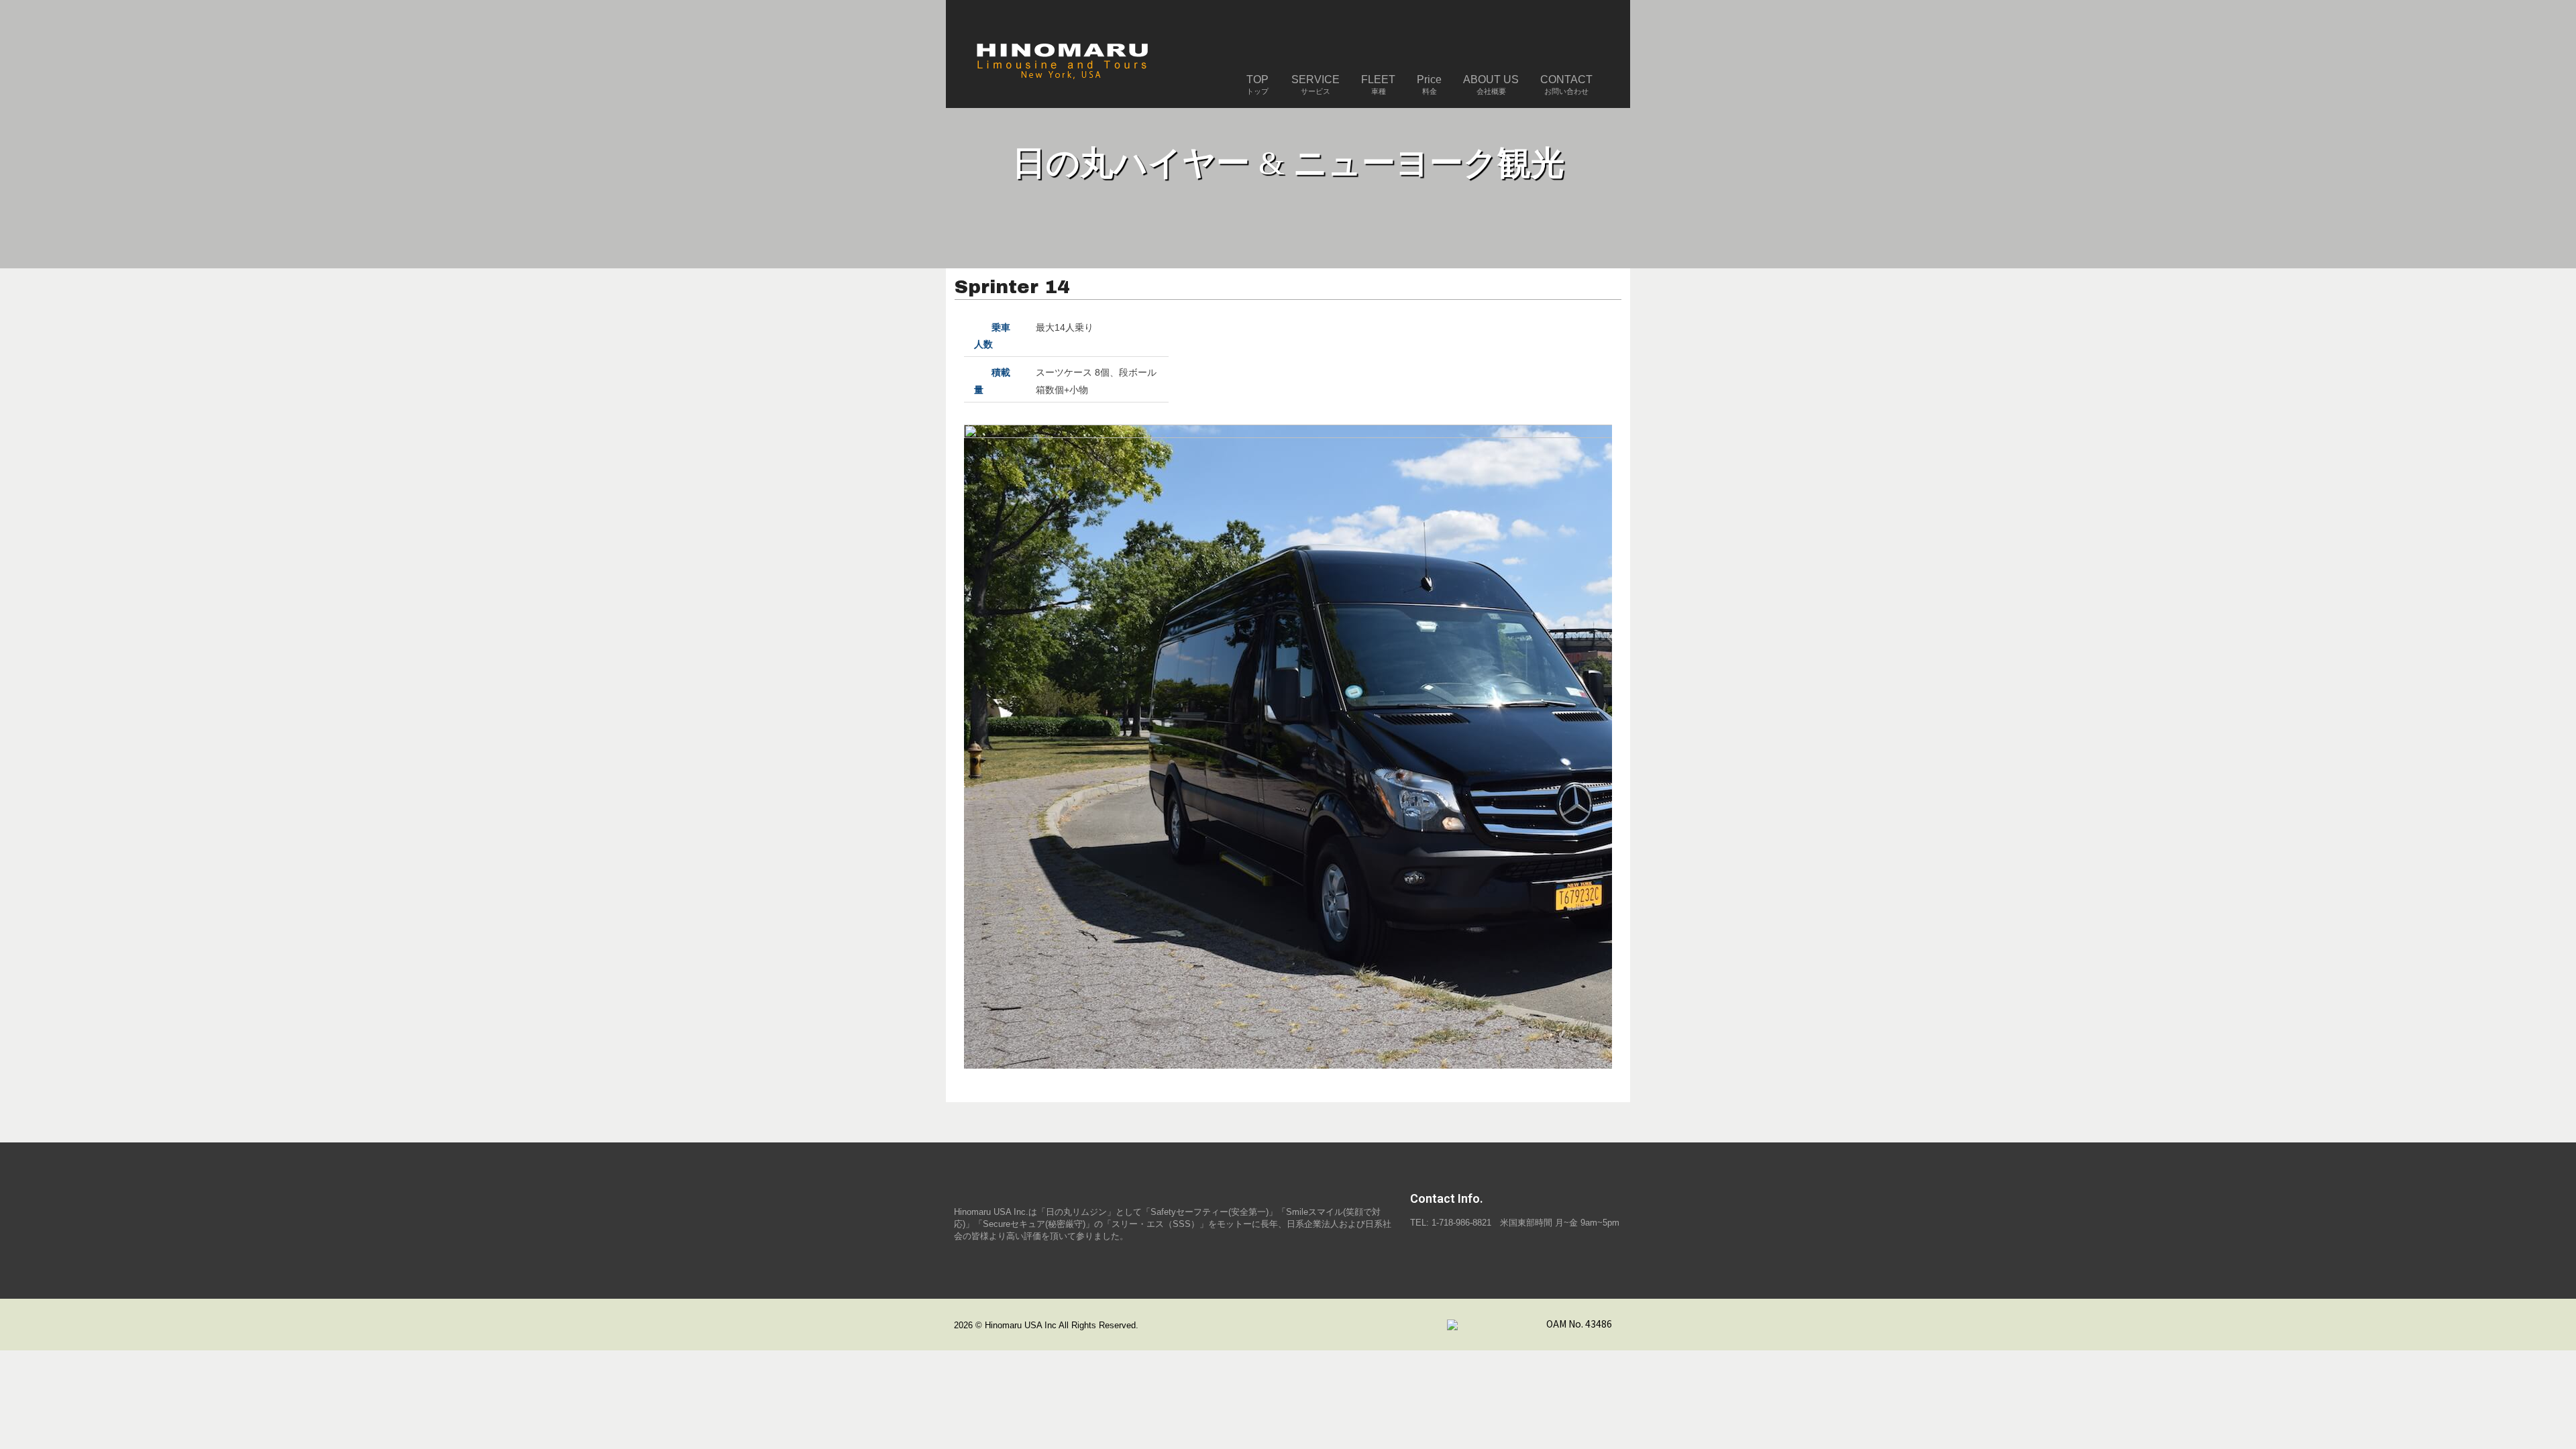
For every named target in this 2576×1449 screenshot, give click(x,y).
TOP (1257, 85)
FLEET (1378, 85)
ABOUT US (1491, 85)
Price (1429, 85)
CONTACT (1566, 85)
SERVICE (1316, 85)
